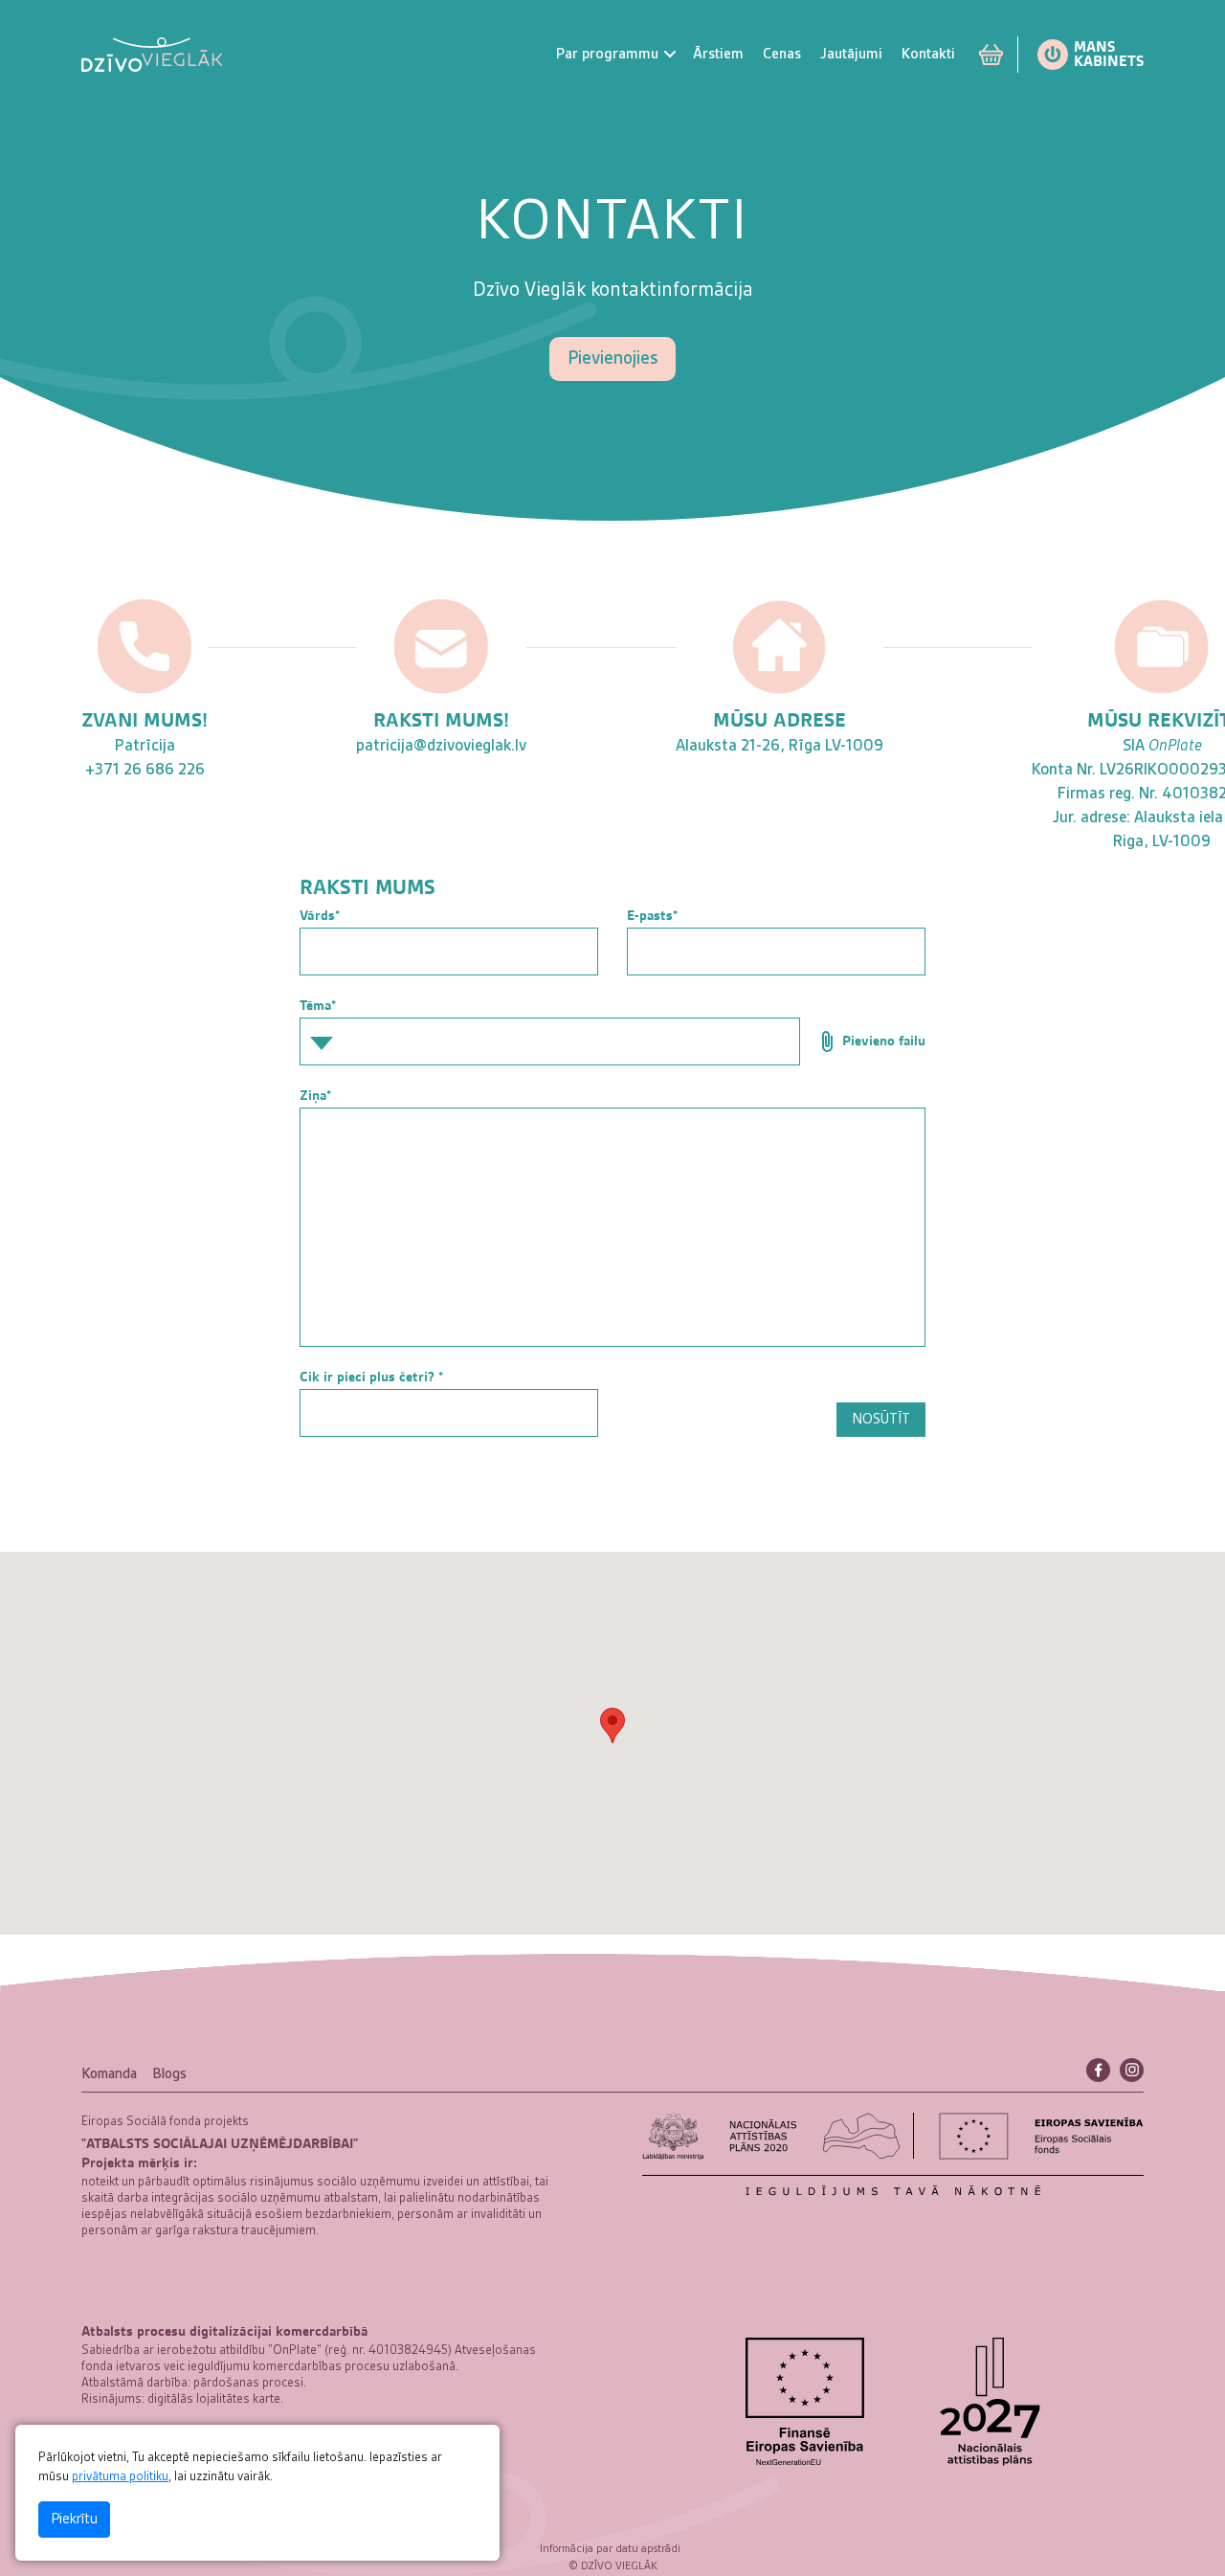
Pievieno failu (882, 1041)
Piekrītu (74, 2520)
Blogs (169, 2074)
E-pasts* (652, 915)
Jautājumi (851, 54)
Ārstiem (718, 54)
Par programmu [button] (607, 54)
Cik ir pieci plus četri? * (371, 1377)
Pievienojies (612, 359)
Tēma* (318, 1005)
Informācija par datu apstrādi (610, 2549)
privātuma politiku (120, 2476)
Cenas (782, 54)
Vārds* (320, 915)
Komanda (109, 2074)
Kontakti (928, 54)
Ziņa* (315, 1095)
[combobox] (550, 1042)
